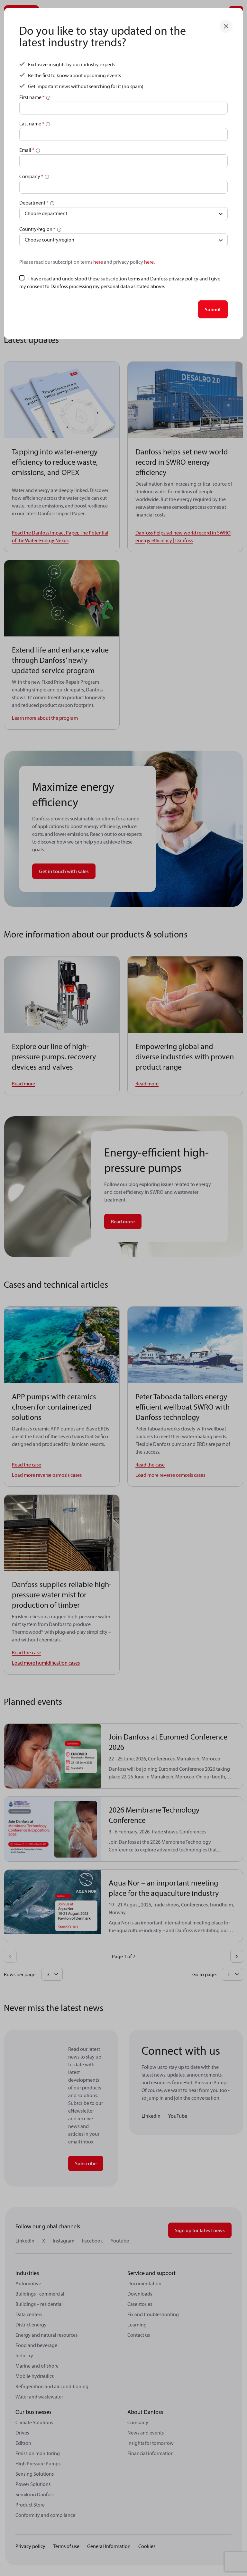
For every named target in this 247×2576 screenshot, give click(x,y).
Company (31, 176)
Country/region (37, 229)
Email (27, 150)
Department (34, 203)
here (98, 262)
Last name (32, 123)
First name (32, 97)
